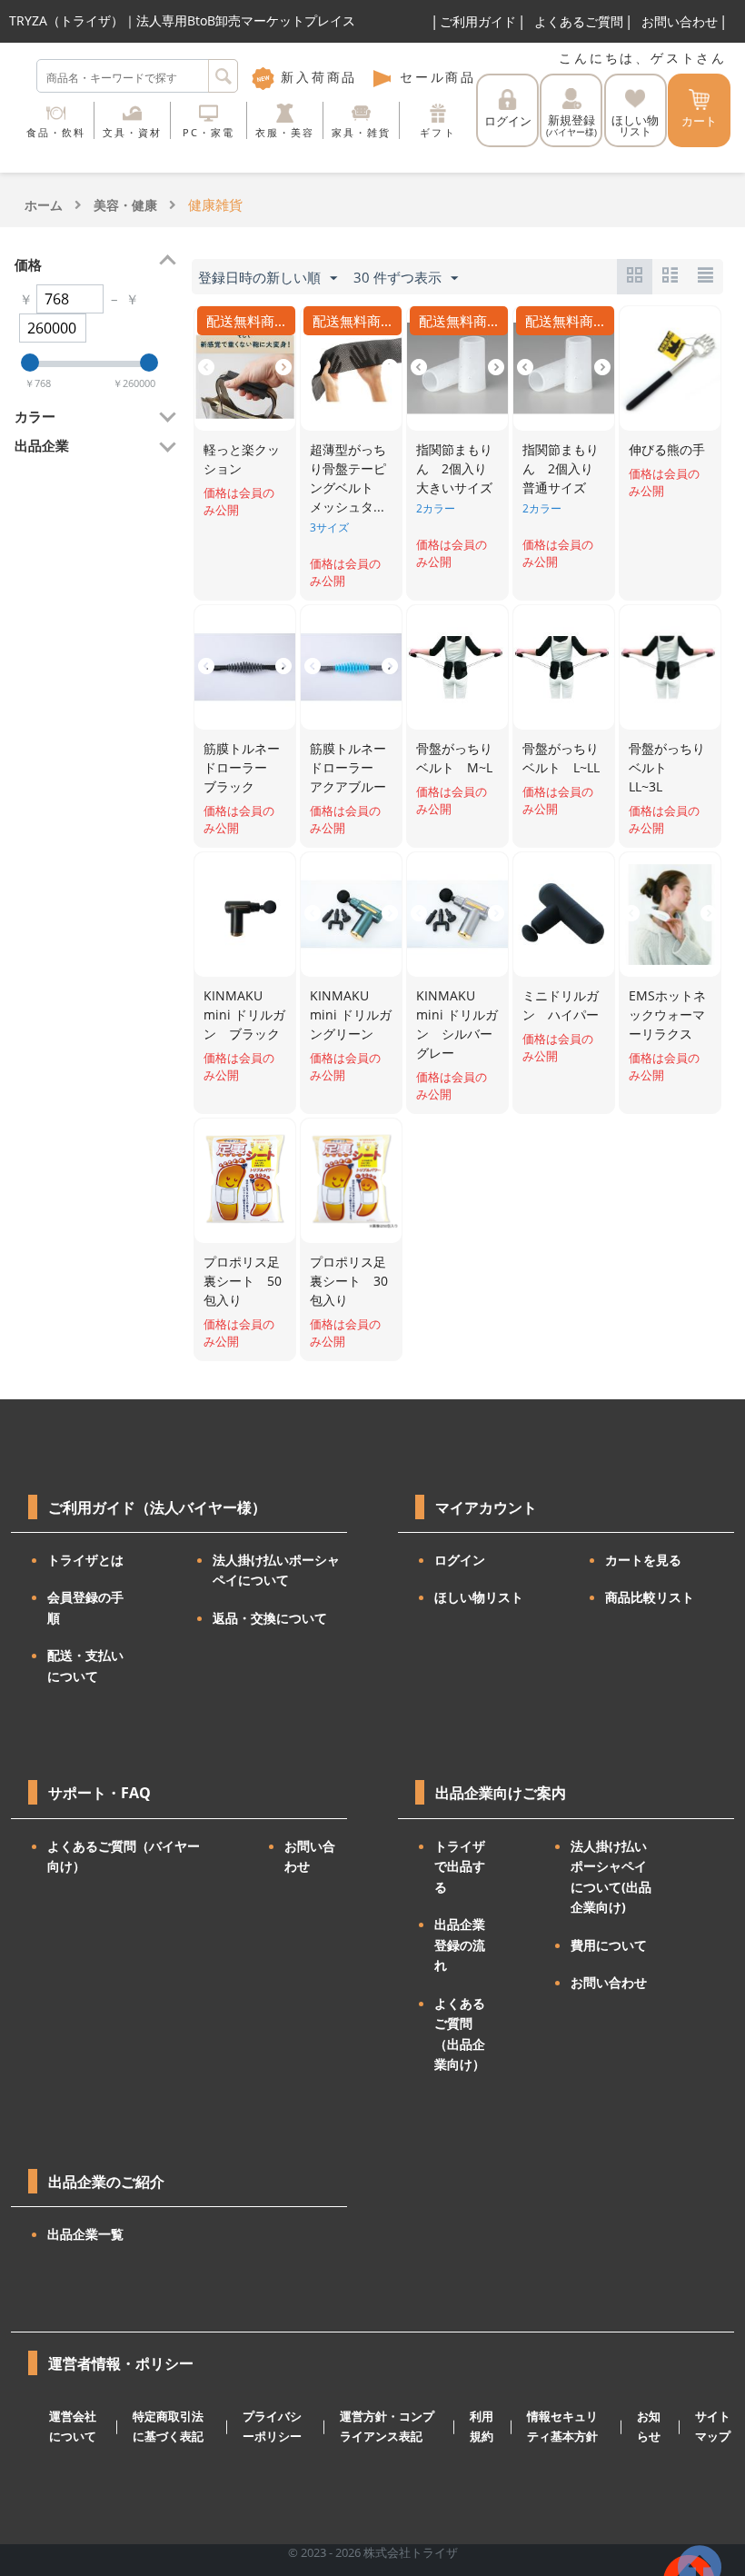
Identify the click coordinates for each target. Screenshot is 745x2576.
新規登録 (571, 125)
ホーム (44, 205)
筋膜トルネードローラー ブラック (242, 767)
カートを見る (643, 1560)
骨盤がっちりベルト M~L (454, 758)
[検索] (223, 76)
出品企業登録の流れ (460, 1944)
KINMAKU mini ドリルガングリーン (351, 1014)
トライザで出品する (460, 1866)
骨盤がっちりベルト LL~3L (667, 767)
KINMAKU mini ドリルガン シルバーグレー (457, 1024)
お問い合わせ (680, 21)
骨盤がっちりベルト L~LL (561, 758)
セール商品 (435, 77)
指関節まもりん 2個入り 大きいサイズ (458, 468)
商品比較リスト (650, 1597)
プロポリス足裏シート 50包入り (243, 1281)
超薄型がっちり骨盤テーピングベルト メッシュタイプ (348, 479)
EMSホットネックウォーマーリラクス (667, 1014)
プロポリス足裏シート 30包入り (349, 1281)
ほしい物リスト (479, 1597)
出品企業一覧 (85, 2234)
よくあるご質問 (579, 21)
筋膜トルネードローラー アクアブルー (348, 767)
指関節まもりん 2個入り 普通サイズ (564, 468)
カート (699, 121)
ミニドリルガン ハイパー (561, 1005)
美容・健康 (125, 205)
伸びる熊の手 (667, 449)
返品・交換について (270, 1618)
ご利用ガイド (478, 21)
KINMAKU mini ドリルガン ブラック (244, 1014)
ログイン (508, 121)
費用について (609, 1945)
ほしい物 (635, 126)
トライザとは (85, 1560)
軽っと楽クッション (242, 459)
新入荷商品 (316, 77)
